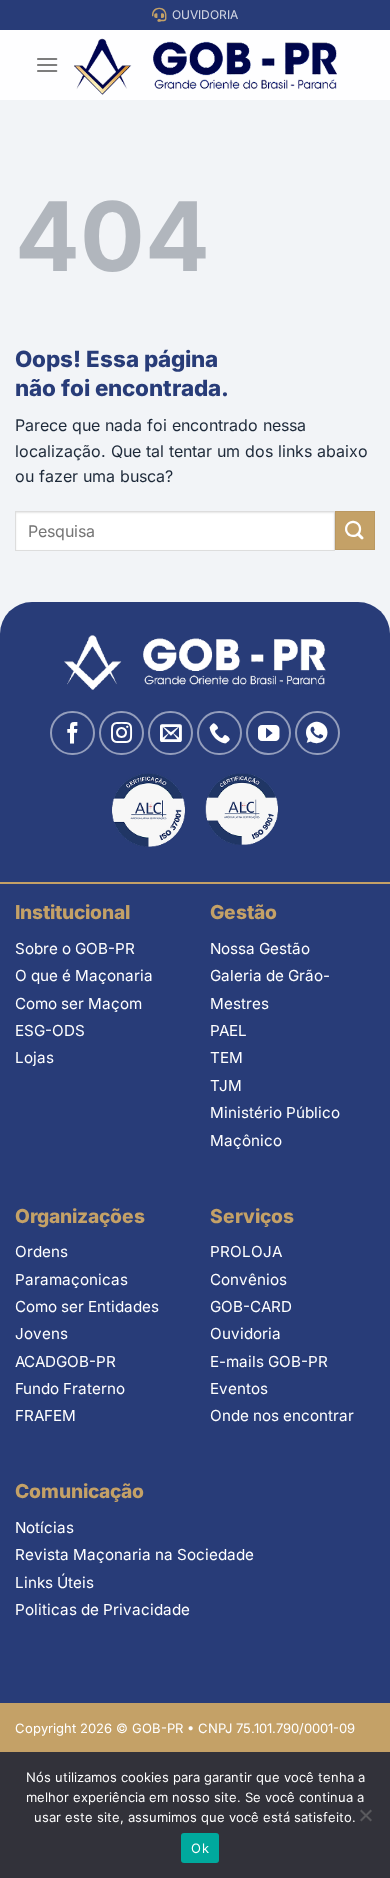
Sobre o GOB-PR (75, 948)
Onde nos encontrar (282, 1415)
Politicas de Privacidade (102, 1609)
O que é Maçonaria (84, 975)
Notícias (44, 1527)
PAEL (228, 1030)
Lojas (34, 1057)
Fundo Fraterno (70, 1388)
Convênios (248, 1279)
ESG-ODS (50, 1030)
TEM (226, 1057)
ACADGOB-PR (65, 1361)
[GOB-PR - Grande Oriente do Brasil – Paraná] (205, 65)
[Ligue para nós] (219, 733)
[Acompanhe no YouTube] (268, 733)
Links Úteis (54, 1582)
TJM (226, 1085)
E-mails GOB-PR (269, 1361)
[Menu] (47, 64)
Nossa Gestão (260, 948)
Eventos (239, 1388)
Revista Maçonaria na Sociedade (134, 1554)
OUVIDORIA (202, 14)
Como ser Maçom (78, 1003)
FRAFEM (45, 1415)
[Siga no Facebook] (72, 733)
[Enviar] (355, 530)
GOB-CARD (251, 1306)
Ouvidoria (245, 1333)
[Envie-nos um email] (170, 733)
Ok (200, 1848)
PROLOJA (246, 1251)
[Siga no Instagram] (121, 733)
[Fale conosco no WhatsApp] (317, 733)
